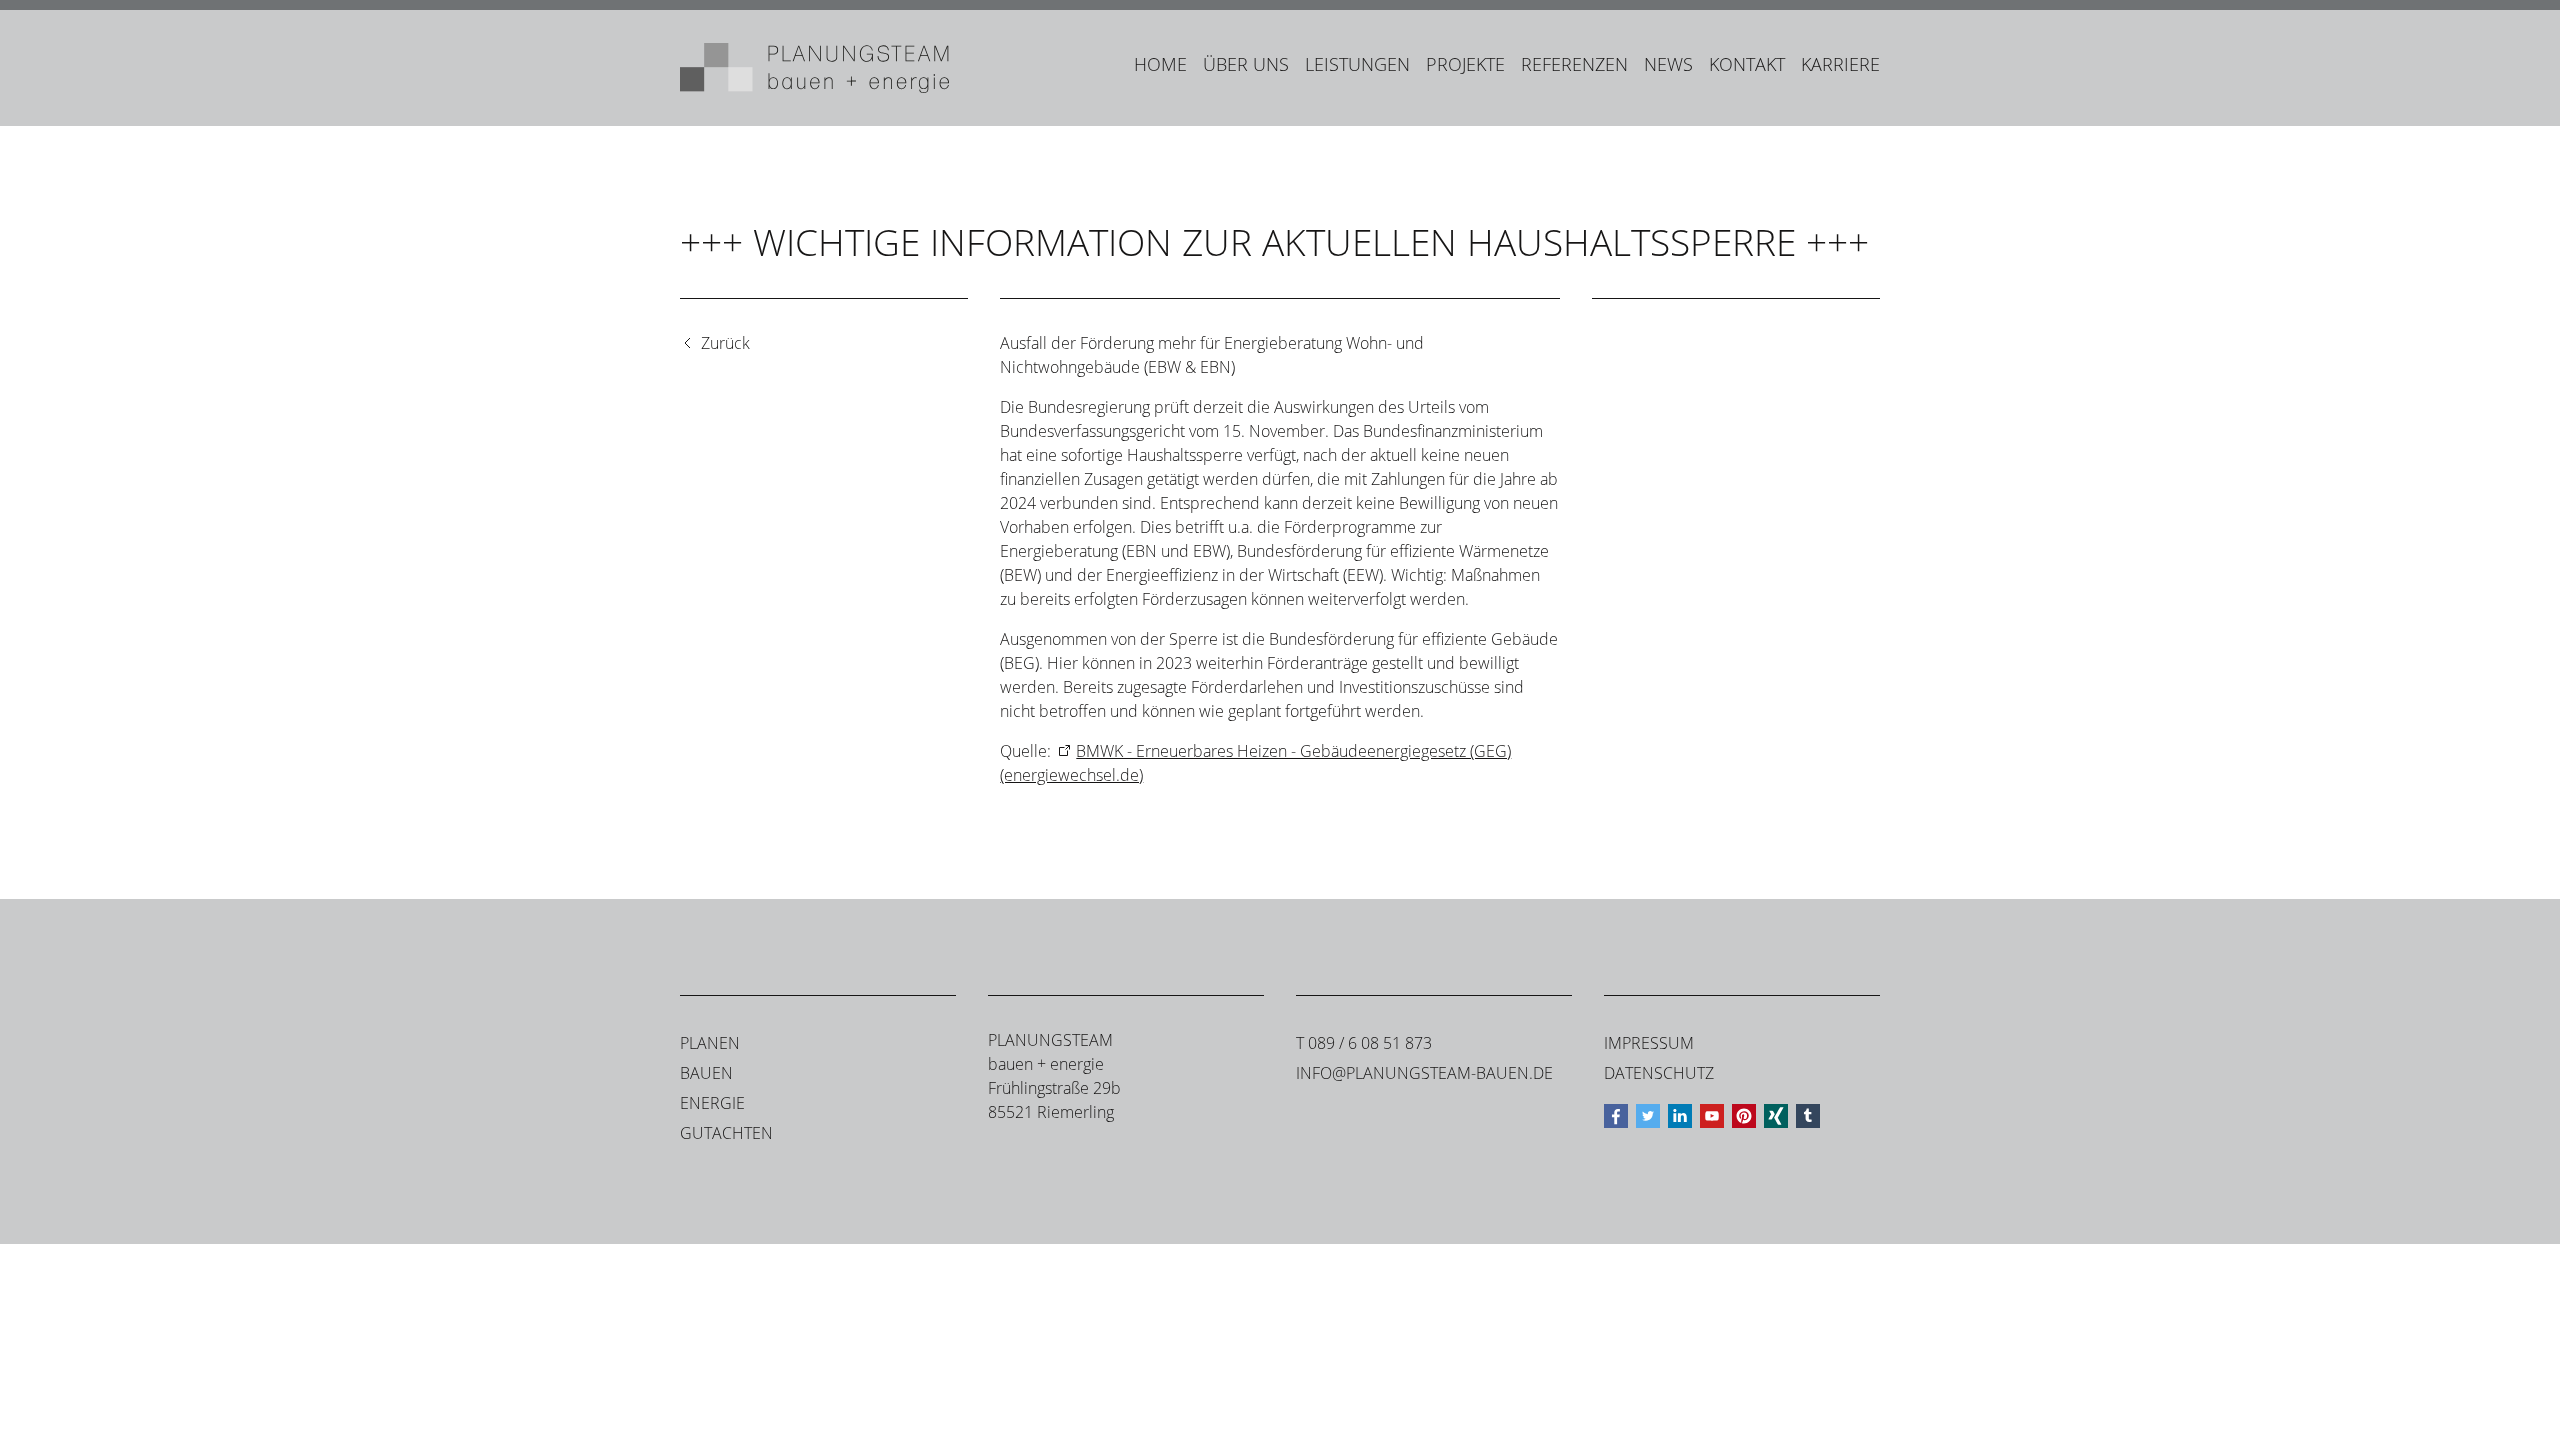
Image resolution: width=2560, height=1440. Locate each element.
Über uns (1246, 64)
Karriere (1840, 64)
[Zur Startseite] (814, 68)
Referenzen (1574, 64)
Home (1160, 64)
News (1668, 64)
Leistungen (1357, 64)
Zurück (725, 343)
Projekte (1465, 64)
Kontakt (1747, 64)
